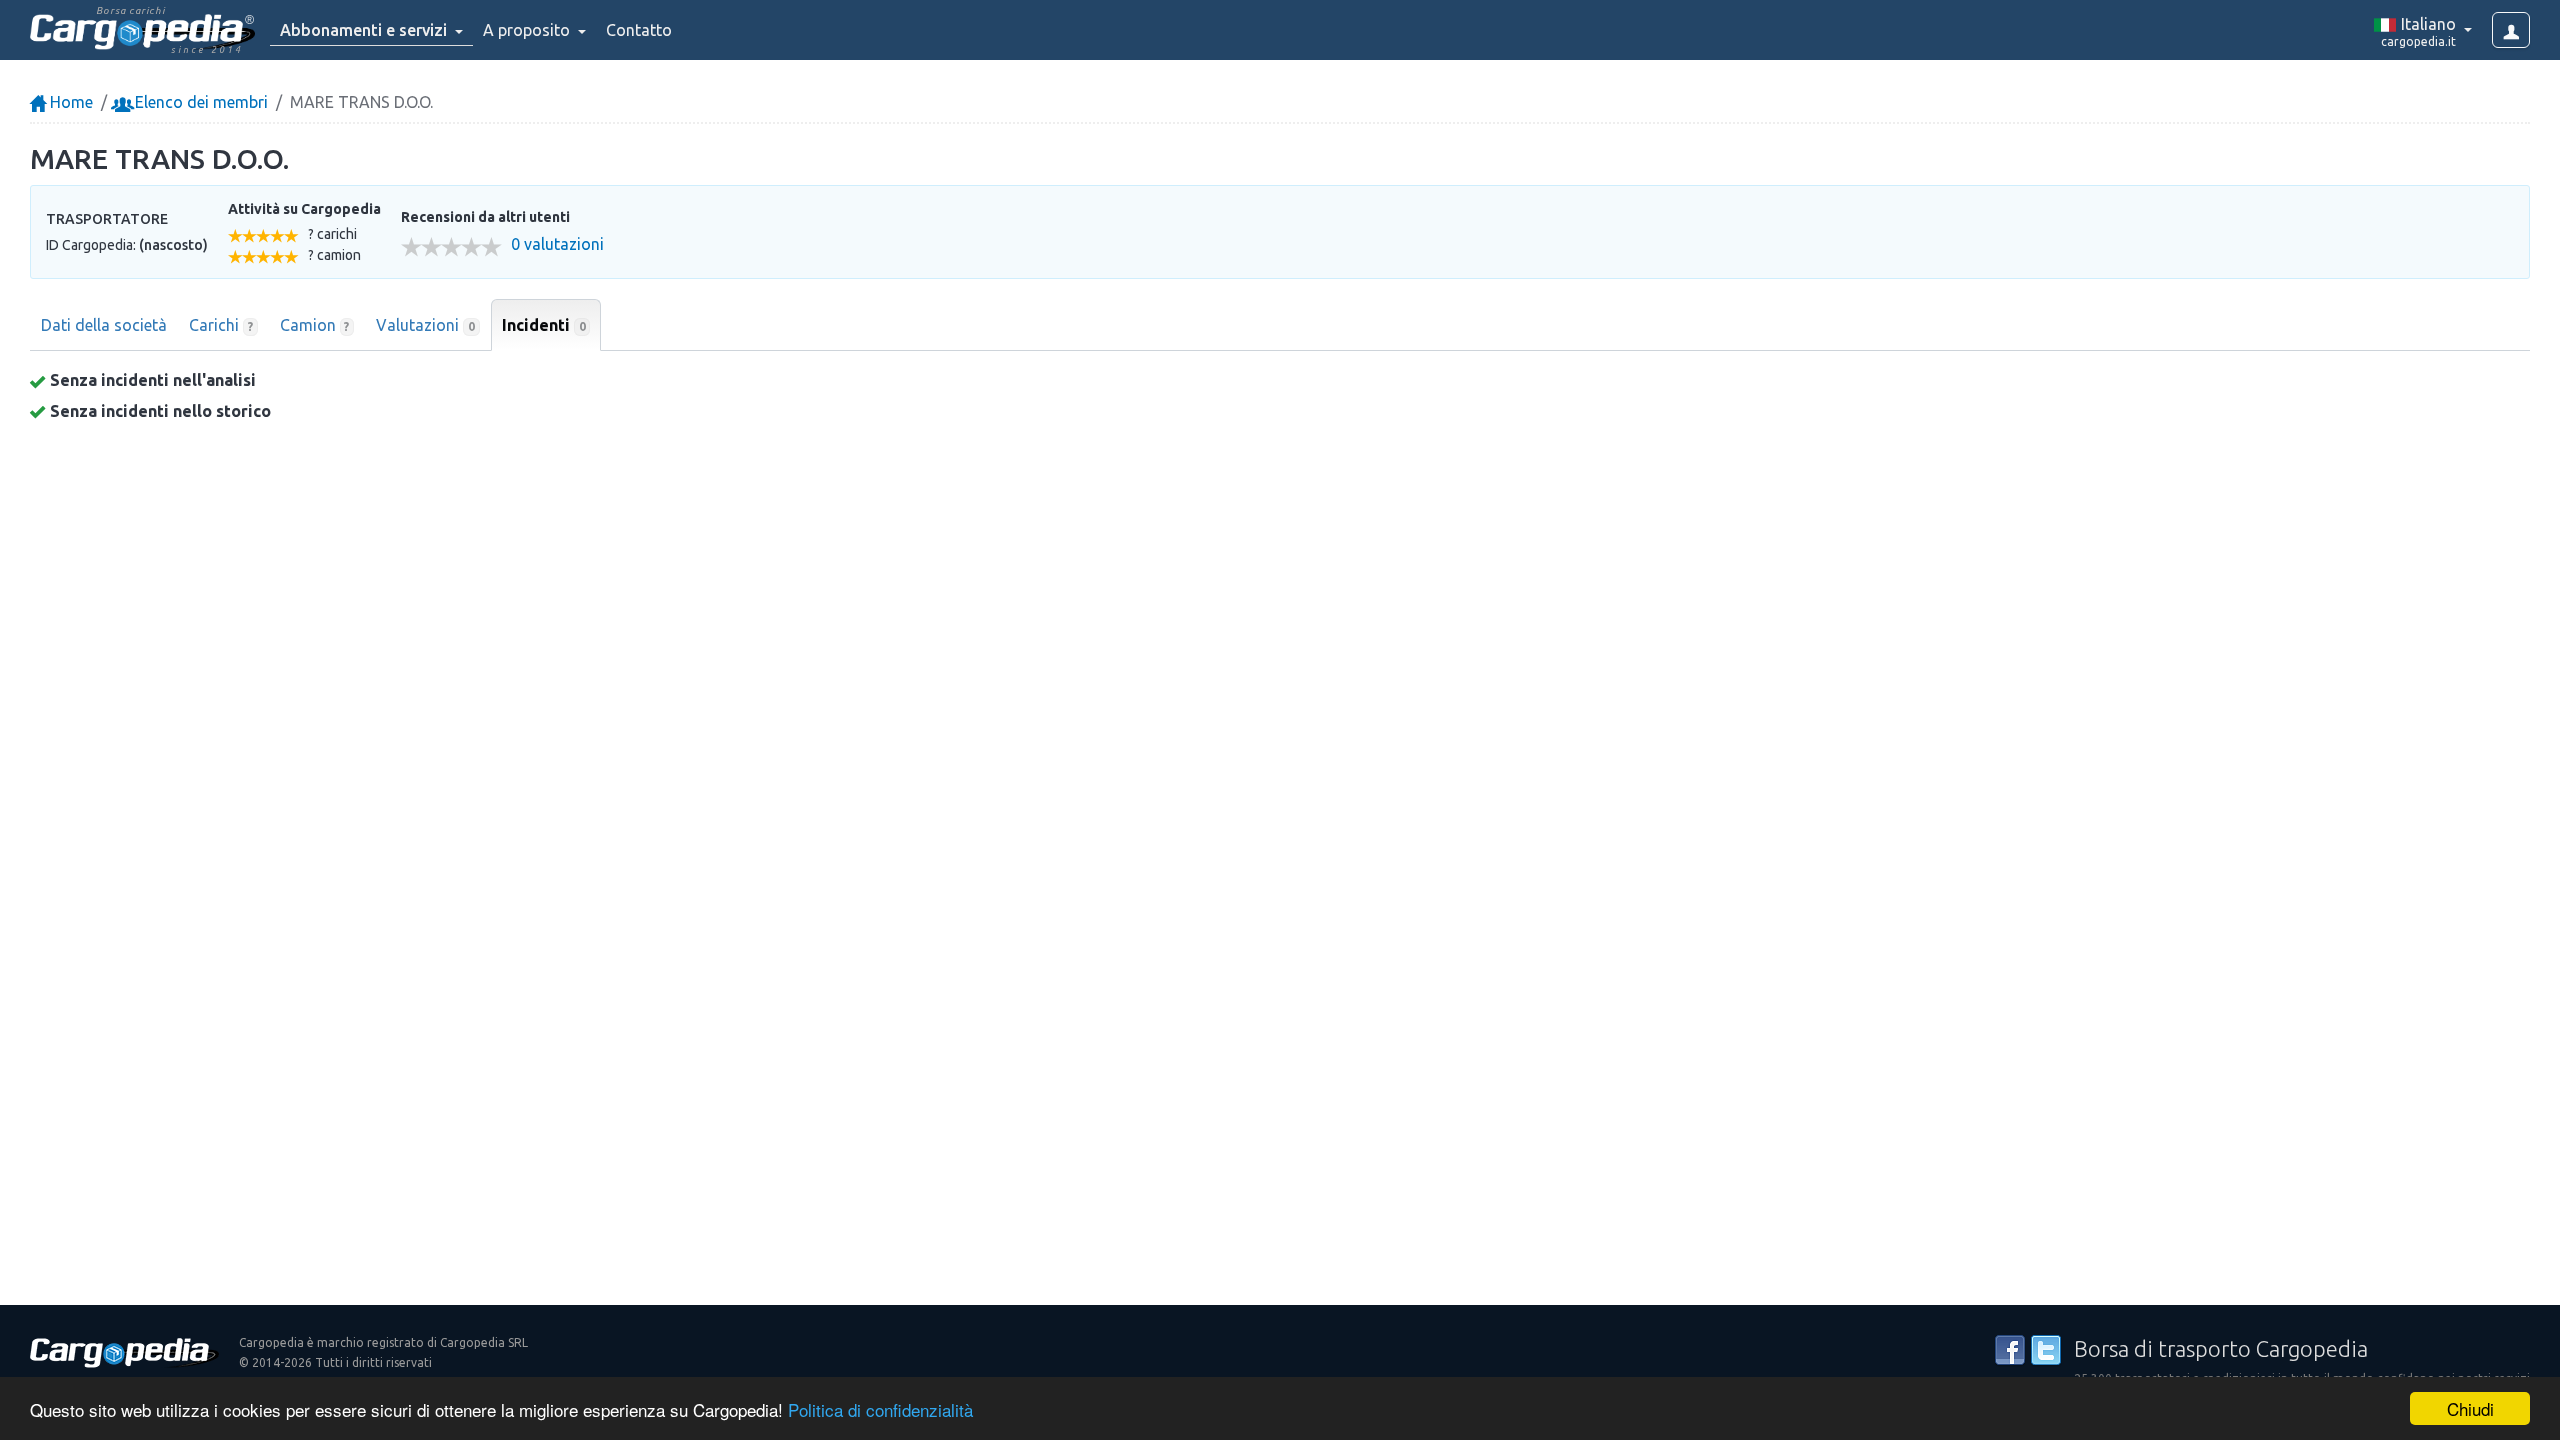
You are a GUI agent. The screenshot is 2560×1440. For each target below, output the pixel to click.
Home (69, 102)
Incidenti (544, 325)
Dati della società (104, 325)
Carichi (221, 325)
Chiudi (2470, 1408)
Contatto (639, 30)
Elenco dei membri (199, 102)
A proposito (528, 30)
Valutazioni (425, 325)
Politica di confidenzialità (880, 1409)
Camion (315, 325)
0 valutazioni (557, 244)
